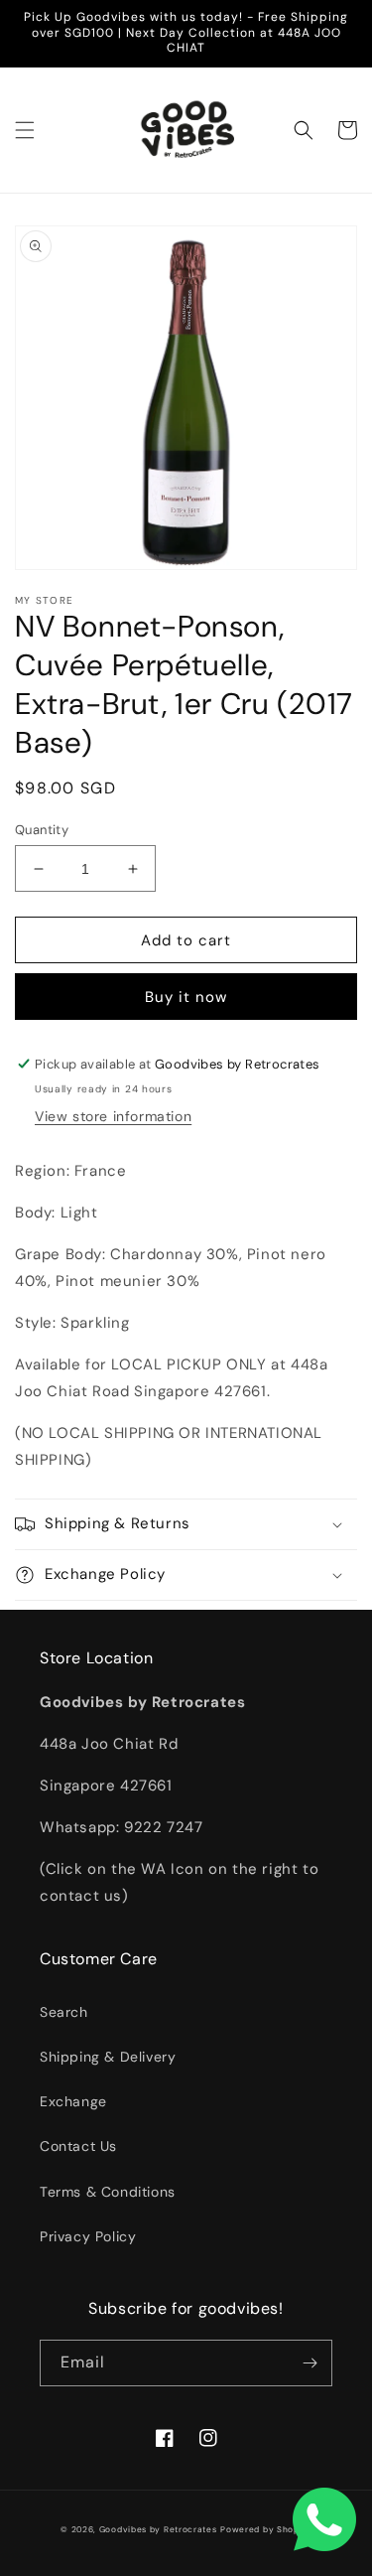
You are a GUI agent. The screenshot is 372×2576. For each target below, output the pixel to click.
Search (64, 2012)
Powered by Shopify (266, 2530)
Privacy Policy (88, 2236)
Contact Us (78, 2146)
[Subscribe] (310, 2363)
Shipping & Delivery (108, 2057)
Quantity (42, 830)
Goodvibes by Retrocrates (158, 2530)
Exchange (73, 2101)
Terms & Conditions (108, 2192)
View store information (113, 1116)
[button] (25, 130)
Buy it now (186, 997)
